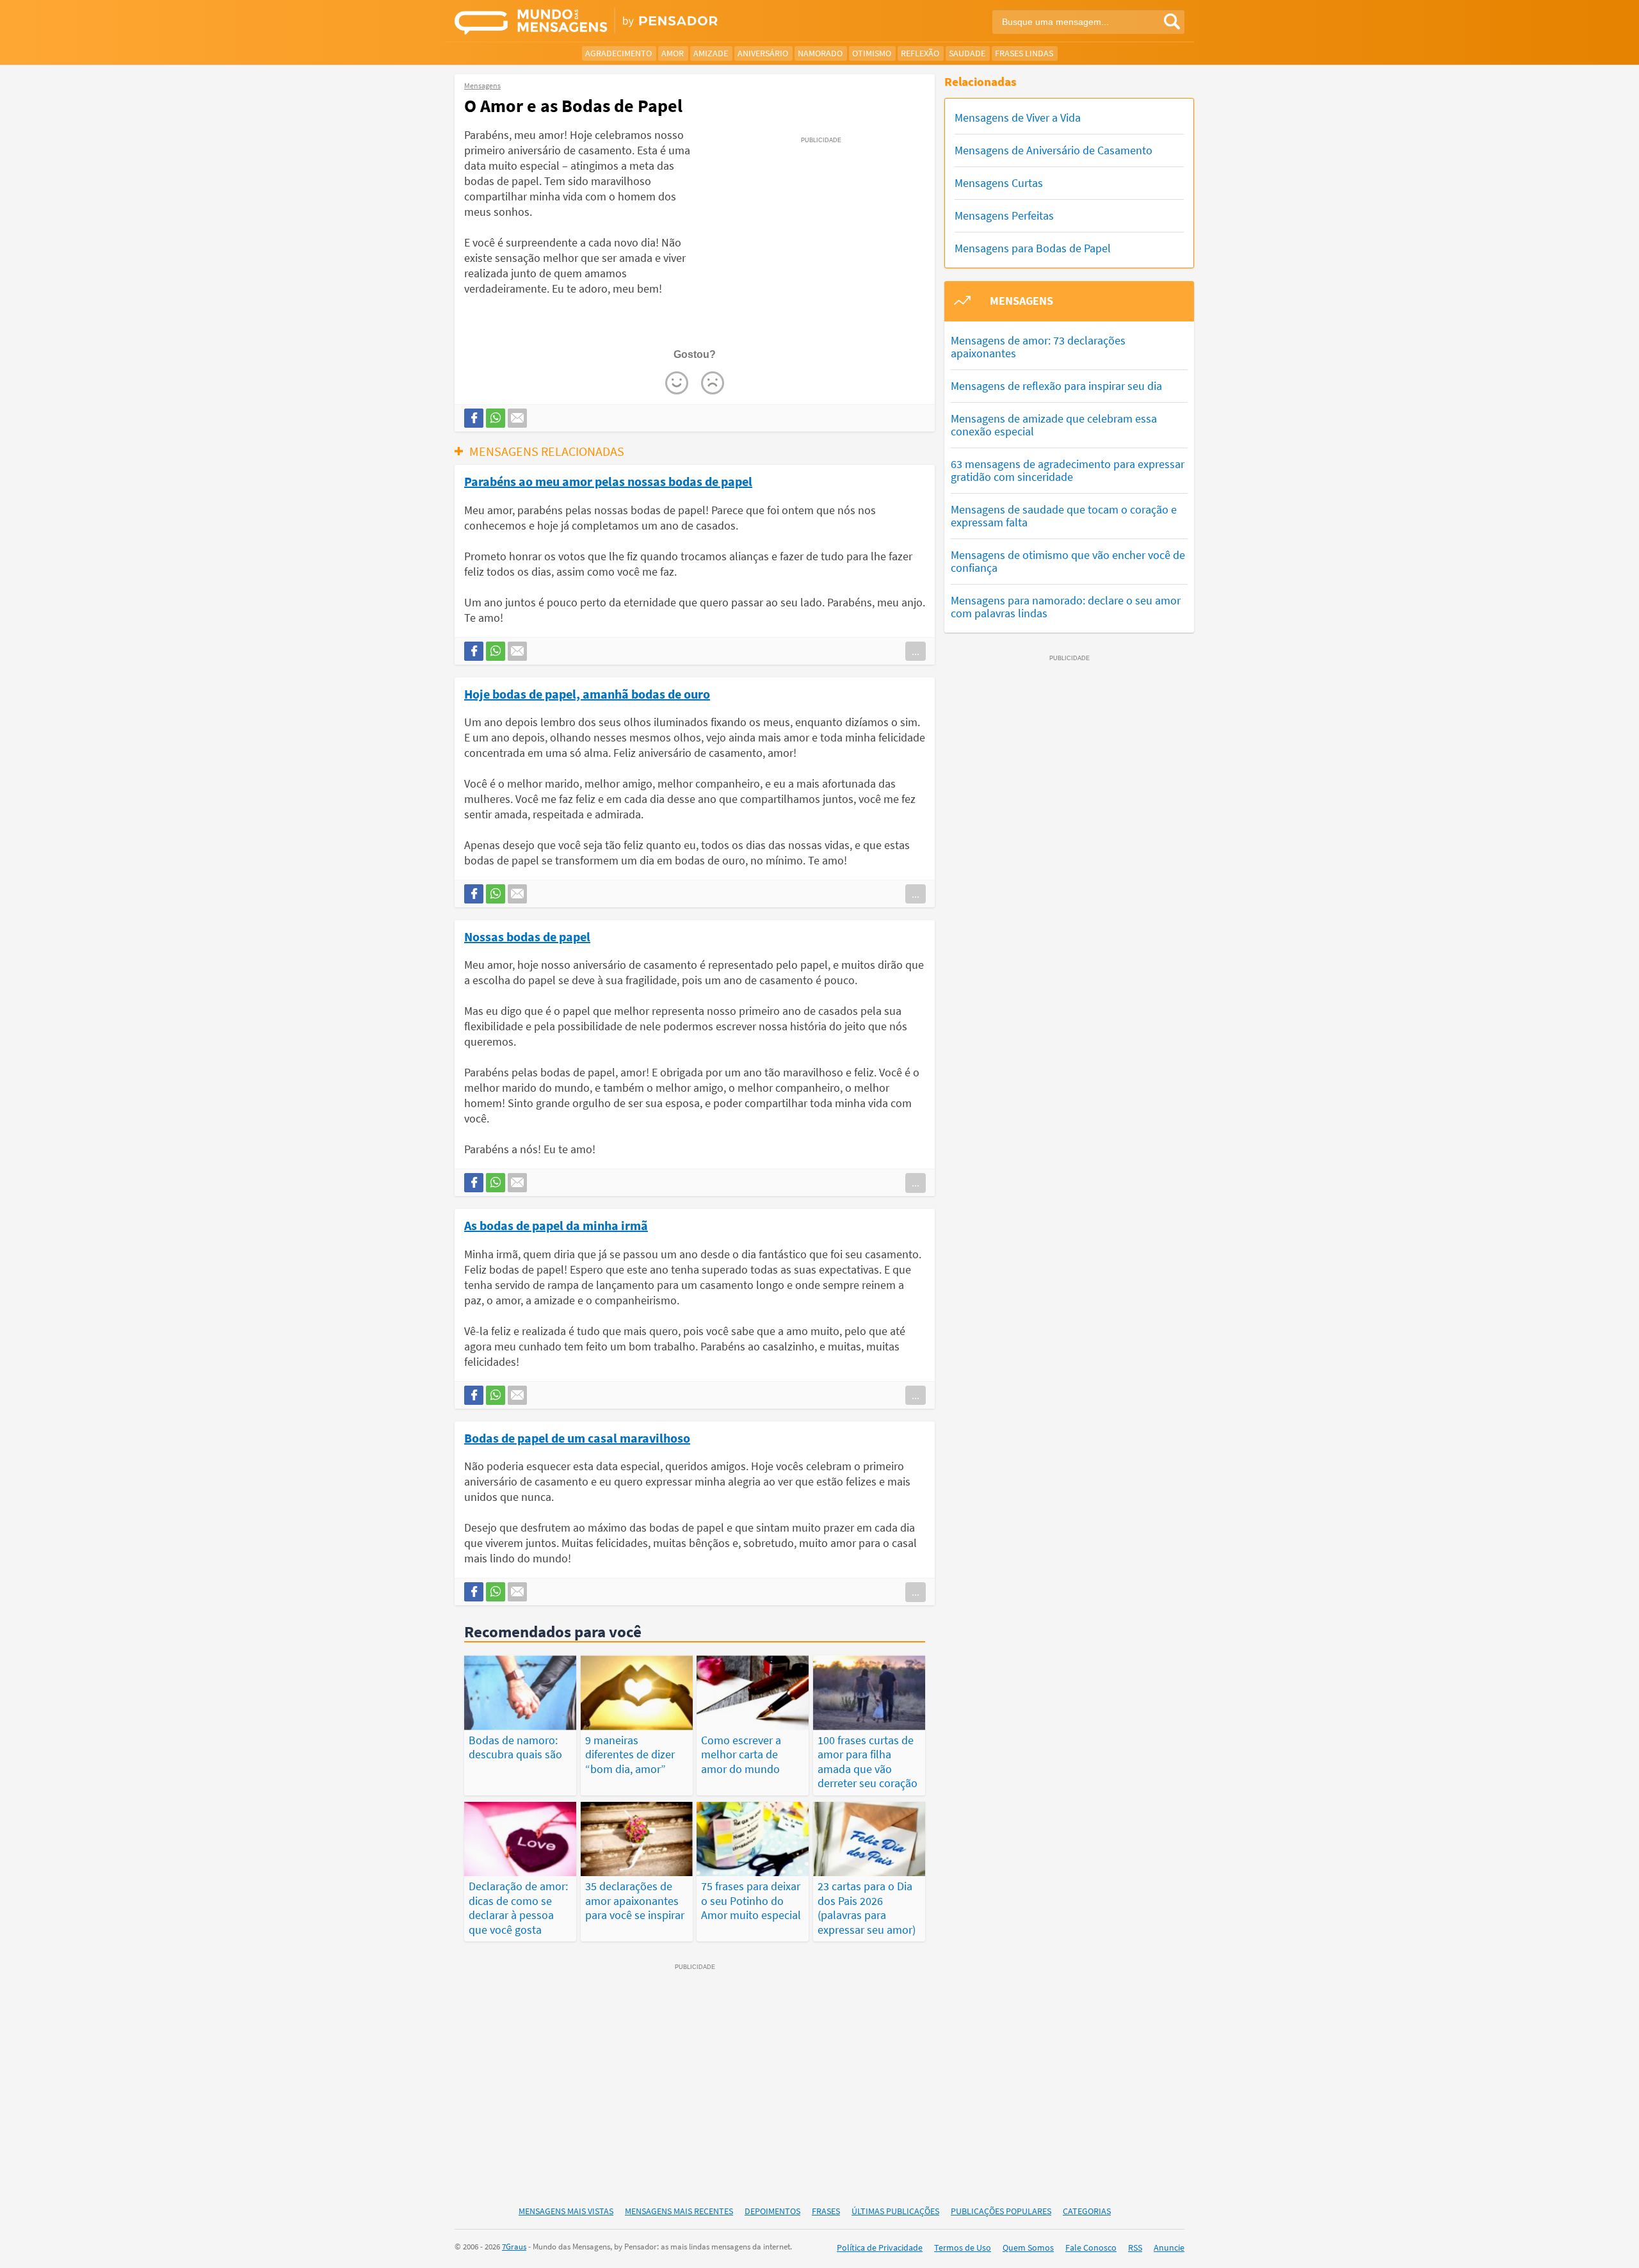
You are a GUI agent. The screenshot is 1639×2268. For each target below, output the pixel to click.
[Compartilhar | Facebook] (474, 418)
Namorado (820, 53)
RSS (1135, 2248)
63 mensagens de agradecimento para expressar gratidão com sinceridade (1068, 470)
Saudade (967, 53)
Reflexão (920, 53)
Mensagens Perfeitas (1004, 215)
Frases (826, 2211)
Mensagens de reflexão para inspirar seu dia (1056, 386)
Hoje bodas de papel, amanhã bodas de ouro (587, 693)
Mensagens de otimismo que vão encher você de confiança (1068, 561)
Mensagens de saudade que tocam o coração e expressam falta (1064, 516)
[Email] (517, 418)
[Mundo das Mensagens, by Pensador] (632, 22)
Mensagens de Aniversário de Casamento (1054, 150)
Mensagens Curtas (999, 183)
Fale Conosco (1091, 2248)
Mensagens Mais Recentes (679, 2211)
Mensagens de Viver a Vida (1018, 117)
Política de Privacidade (880, 2248)
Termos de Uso (963, 2248)
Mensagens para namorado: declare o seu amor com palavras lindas (1066, 607)
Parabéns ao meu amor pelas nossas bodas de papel (608, 481)
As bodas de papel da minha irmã (556, 1225)
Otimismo (872, 53)
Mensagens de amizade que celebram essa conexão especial (1054, 425)
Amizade (711, 53)
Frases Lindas (1024, 53)
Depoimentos (772, 2211)
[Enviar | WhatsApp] (496, 418)
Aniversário (763, 53)
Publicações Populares (1001, 2211)
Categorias (1087, 2211)
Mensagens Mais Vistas (566, 2211)
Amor (673, 53)
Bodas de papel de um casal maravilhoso (577, 1438)
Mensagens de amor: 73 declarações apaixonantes (1038, 347)
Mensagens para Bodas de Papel (1033, 248)
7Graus (514, 2247)
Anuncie (1169, 2248)
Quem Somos (1028, 2248)
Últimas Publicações (895, 2211)
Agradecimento (618, 53)
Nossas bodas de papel (527, 936)
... (916, 651)
